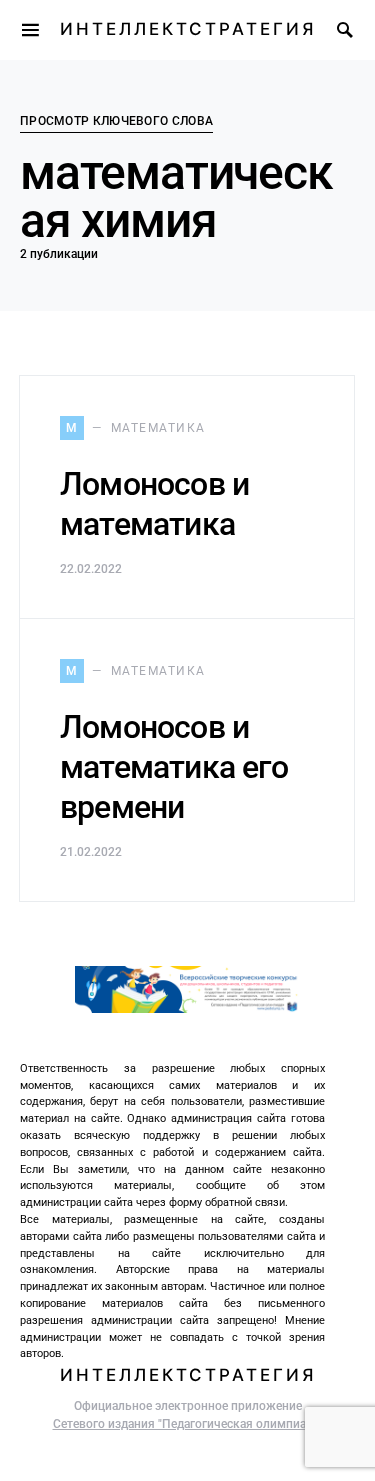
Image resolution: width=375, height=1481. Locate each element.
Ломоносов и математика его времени (174, 767)
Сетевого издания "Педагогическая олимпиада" (188, 1424)
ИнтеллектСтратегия (188, 29)
